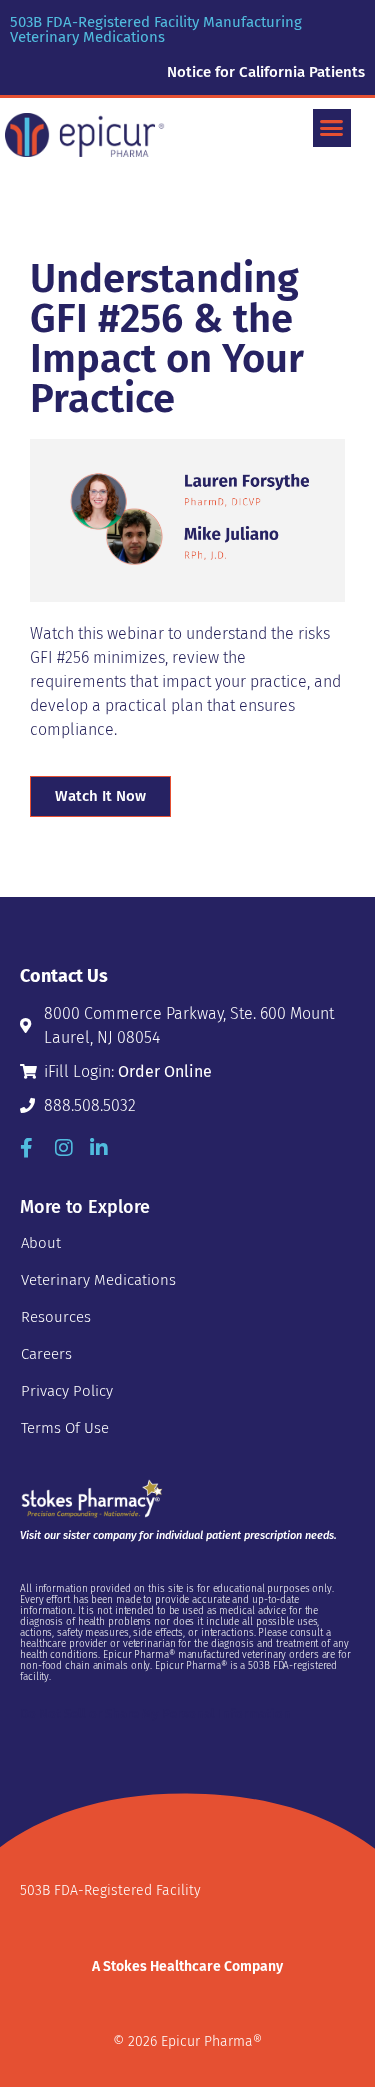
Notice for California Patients (266, 72)
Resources (56, 1317)
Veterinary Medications (98, 1280)
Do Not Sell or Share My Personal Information (155, 1713)
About (41, 1243)
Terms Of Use (65, 1428)
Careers (46, 1354)
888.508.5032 (90, 1105)
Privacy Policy (67, 1391)
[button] (332, 128)
